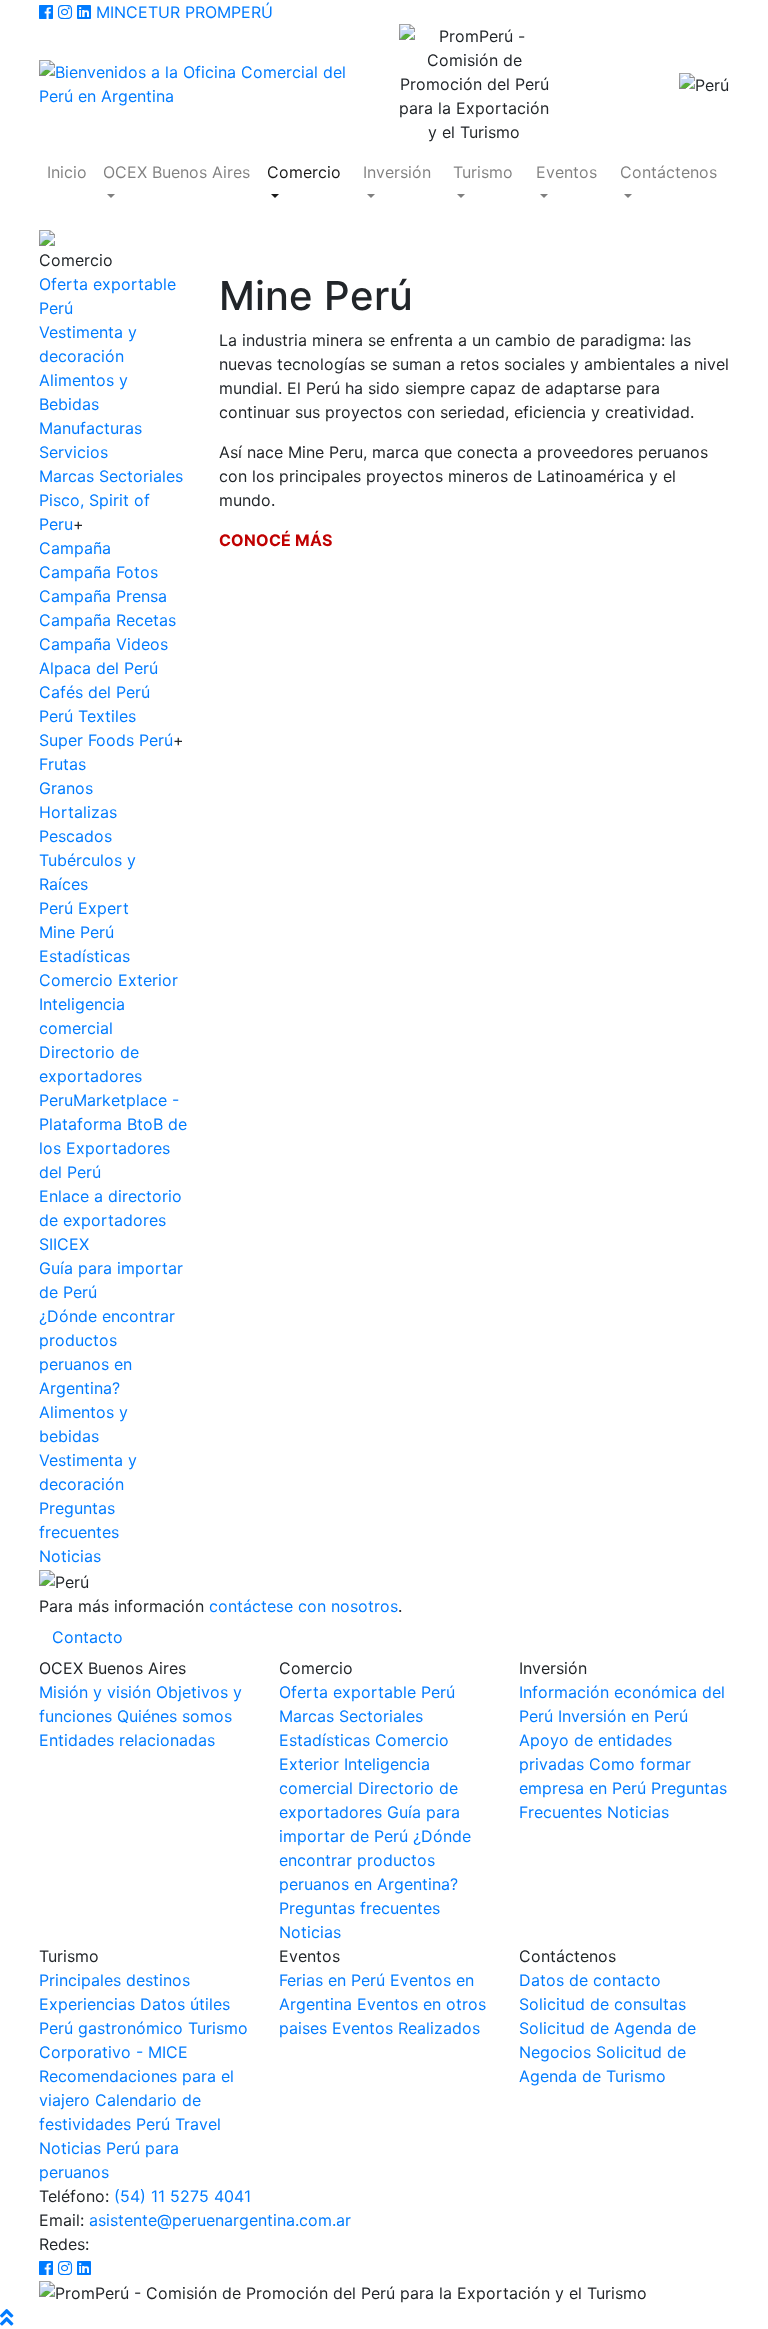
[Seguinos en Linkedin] (84, 12)
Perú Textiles (87, 716)
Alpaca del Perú (98, 668)
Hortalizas (78, 812)
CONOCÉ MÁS (275, 540)
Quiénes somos (174, 1716)
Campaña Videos (103, 644)
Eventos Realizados (406, 2028)
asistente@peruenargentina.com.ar (220, 2220)
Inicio (67, 172)
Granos (66, 788)
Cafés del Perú (94, 692)
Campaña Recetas (107, 620)
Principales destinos (114, 1980)
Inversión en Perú (623, 1716)
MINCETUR (138, 12)
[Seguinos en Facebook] (46, 12)
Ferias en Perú (332, 1980)
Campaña (75, 548)
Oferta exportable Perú (367, 1692)
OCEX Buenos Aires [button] (176, 172)
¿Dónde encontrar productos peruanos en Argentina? (375, 1860)
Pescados (75, 836)
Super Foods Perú (106, 740)
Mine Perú (76, 932)
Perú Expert (84, 908)
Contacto (87, 1637)
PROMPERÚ (229, 12)
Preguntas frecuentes (359, 1908)
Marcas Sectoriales (111, 476)
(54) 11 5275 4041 (182, 2196)
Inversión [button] (397, 172)
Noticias (70, 1556)
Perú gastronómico (111, 2028)
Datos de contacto (590, 1980)
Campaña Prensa (103, 596)
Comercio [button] (304, 172)
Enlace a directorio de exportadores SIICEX (110, 1220)
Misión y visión (95, 1692)
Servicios (73, 452)
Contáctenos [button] (668, 172)
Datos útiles (185, 2004)
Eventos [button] (566, 172)
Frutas (62, 764)
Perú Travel (178, 2124)
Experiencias (87, 2004)
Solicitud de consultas (602, 2004)
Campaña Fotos (98, 572)
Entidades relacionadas (127, 1740)
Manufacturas (90, 428)
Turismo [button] (483, 172)
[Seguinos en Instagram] (65, 12)
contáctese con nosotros (303, 1606)
